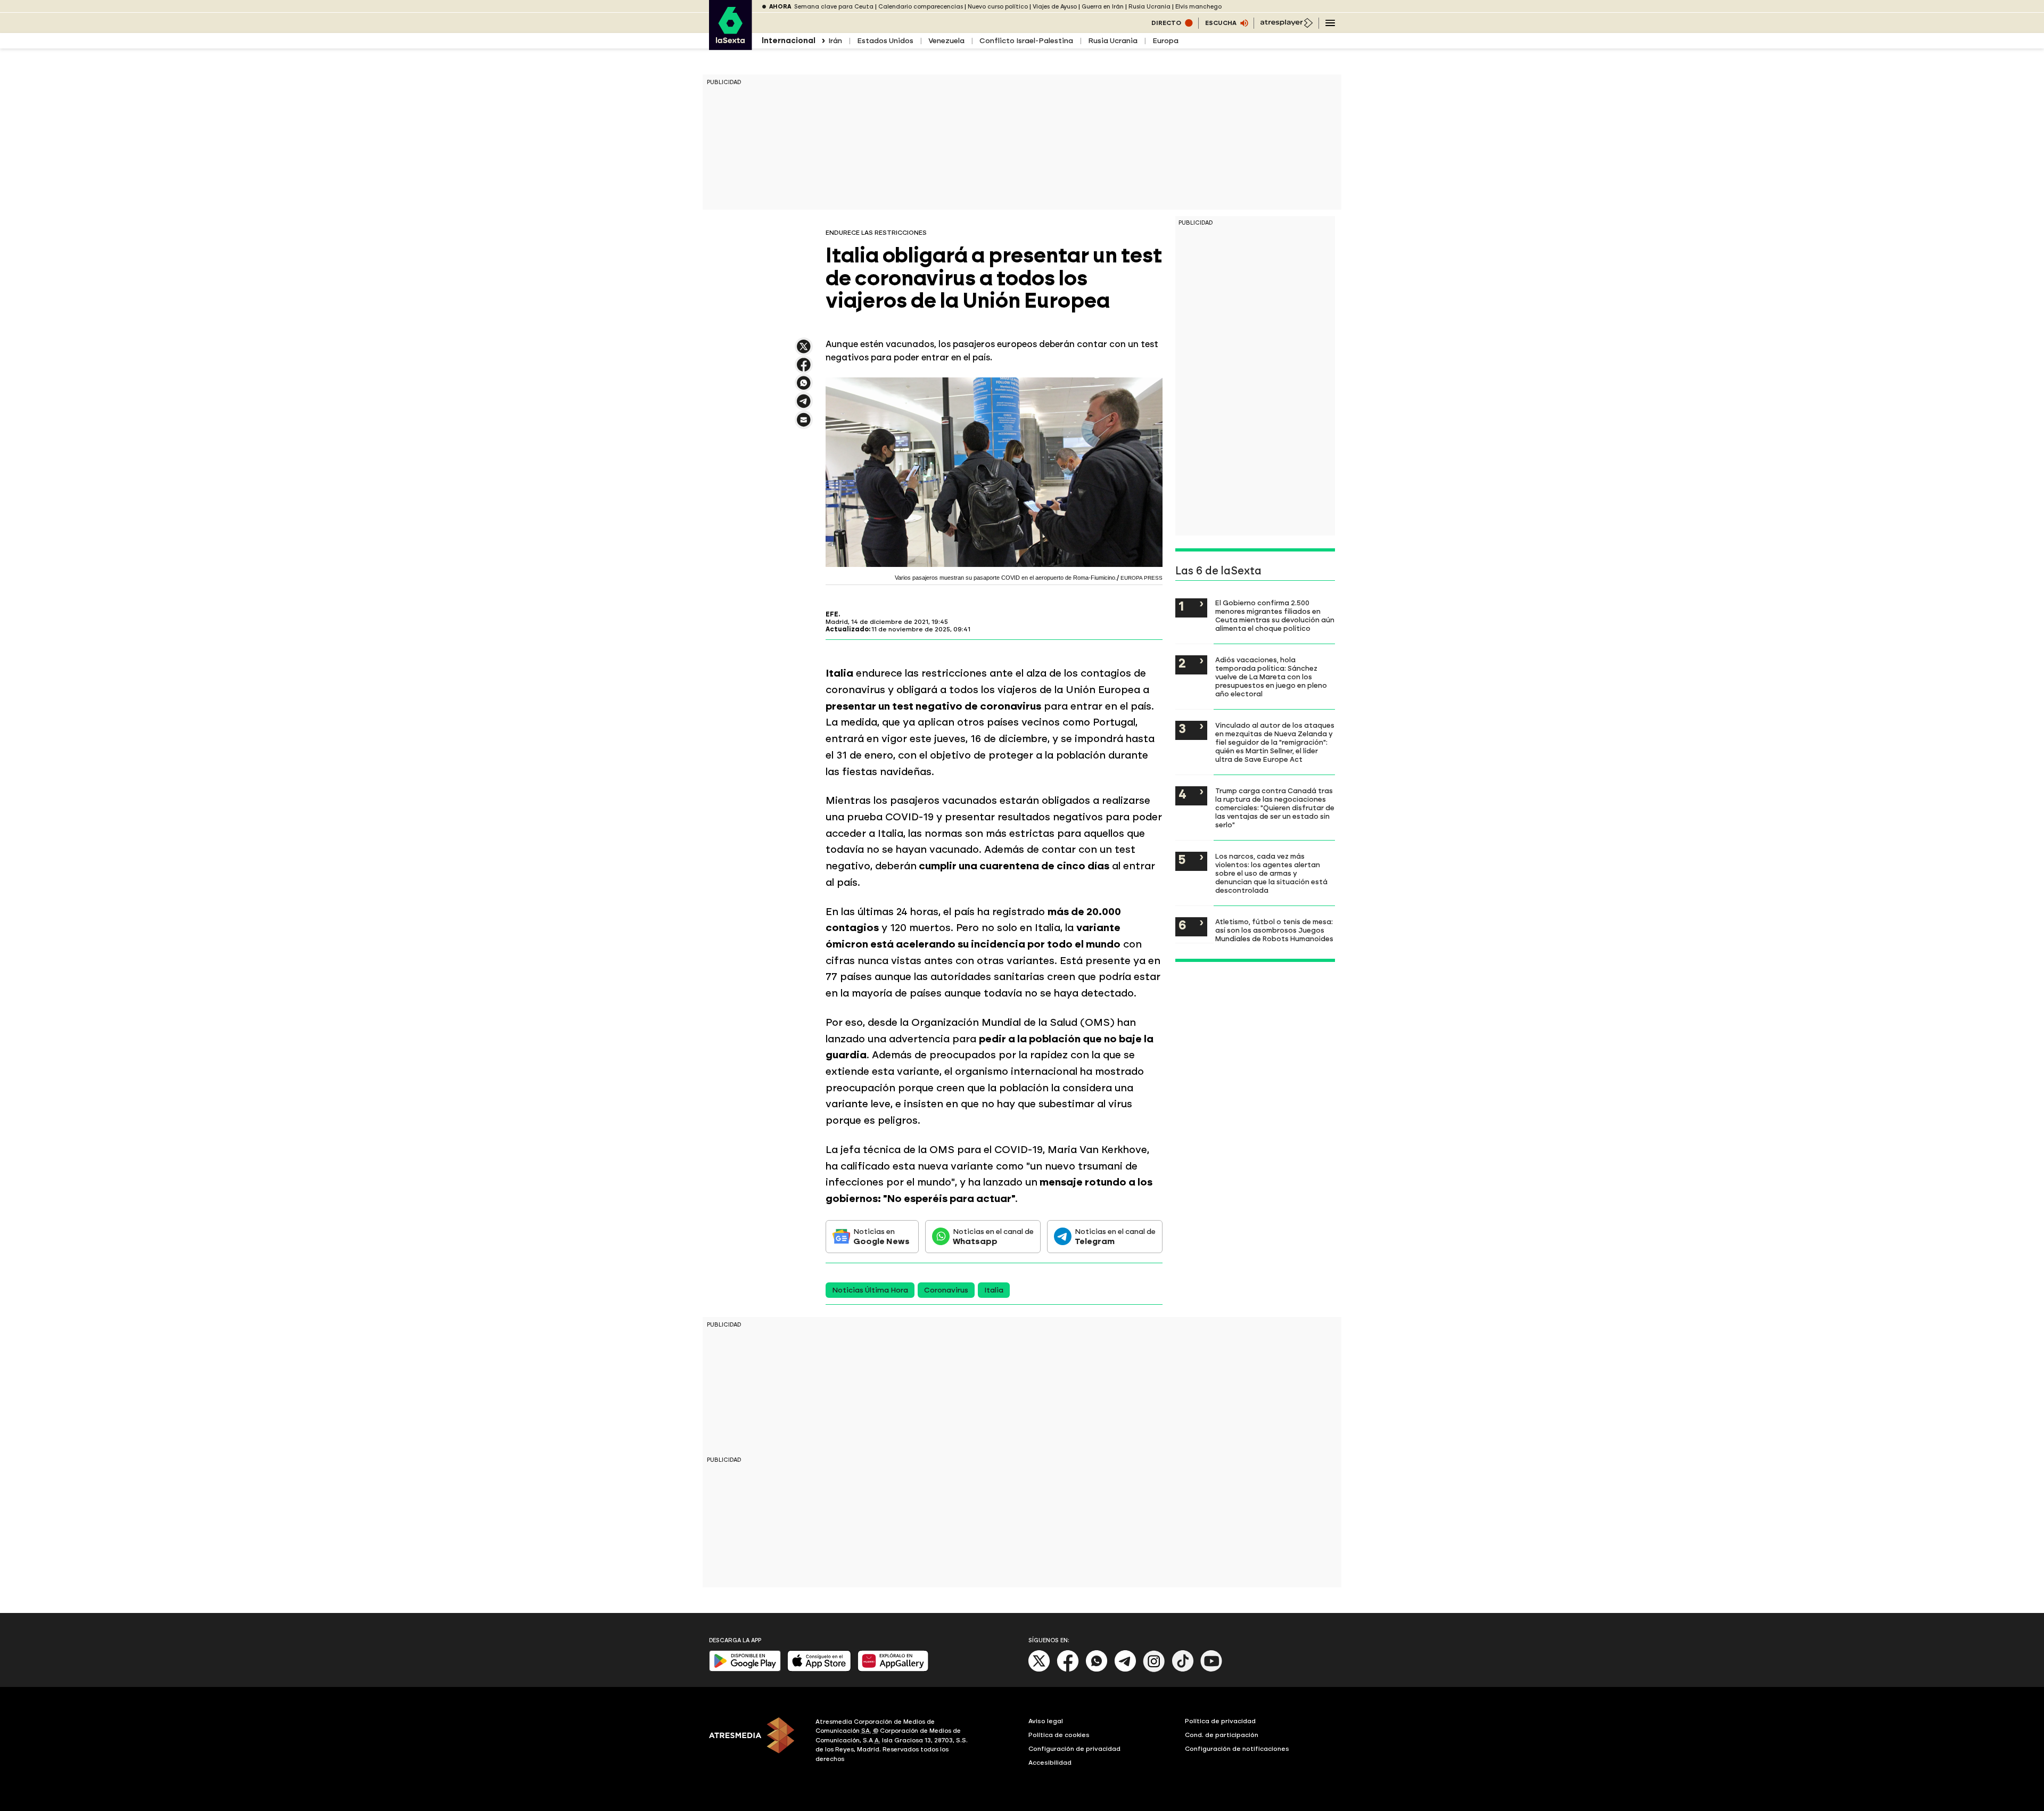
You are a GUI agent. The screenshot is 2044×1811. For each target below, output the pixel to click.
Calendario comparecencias (921, 7)
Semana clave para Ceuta (834, 7)
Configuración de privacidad (1074, 1749)
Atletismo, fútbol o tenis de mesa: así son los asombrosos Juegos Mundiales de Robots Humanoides (1274, 930)
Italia (994, 1290)
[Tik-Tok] (1183, 1670)
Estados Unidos (885, 41)
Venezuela (946, 41)
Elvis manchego (1198, 7)
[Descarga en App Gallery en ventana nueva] (893, 1669)
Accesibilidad (1050, 1763)
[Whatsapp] (1097, 1670)
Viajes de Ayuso (1055, 7)
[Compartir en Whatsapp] (804, 387)
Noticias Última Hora (870, 1290)
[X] (804, 351)
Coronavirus (946, 1290)
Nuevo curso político (998, 7)
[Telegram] (1125, 1670)
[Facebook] (1068, 1670)
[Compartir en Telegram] (804, 406)
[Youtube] (1211, 1670)
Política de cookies (1059, 1735)
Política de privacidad (1220, 1721)
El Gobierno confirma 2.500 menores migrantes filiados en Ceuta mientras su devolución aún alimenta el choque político (1275, 615)
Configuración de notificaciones (1237, 1749)
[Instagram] (1154, 1670)
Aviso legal (1046, 1721)
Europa (1165, 41)
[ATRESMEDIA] (756, 1742)
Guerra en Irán (1103, 7)
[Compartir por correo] (804, 425)
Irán (835, 41)
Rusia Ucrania (1149, 7)
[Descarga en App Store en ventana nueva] (819, 1669)
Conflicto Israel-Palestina (1026, 41)
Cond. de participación (1222, 1735)
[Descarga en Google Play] (745, 1669)
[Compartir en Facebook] (804, 369)
